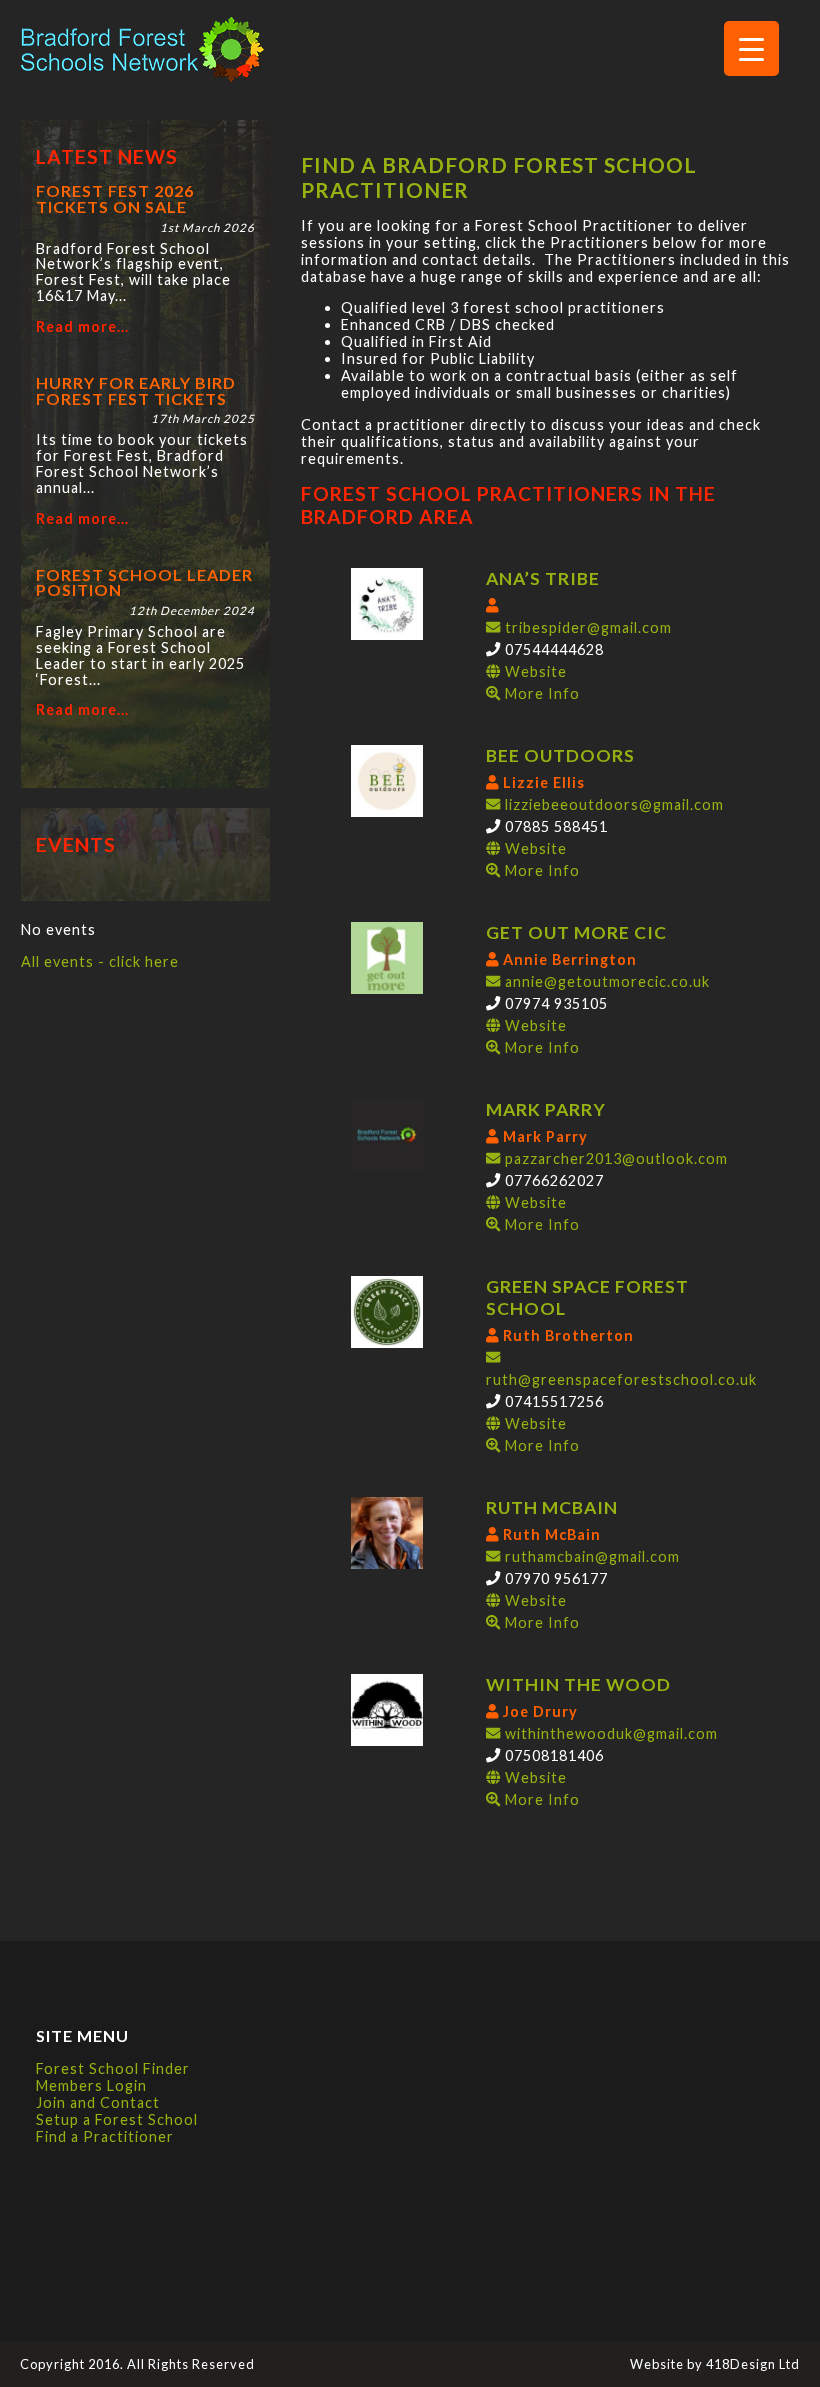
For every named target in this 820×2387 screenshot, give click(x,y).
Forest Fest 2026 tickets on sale (115, 198)
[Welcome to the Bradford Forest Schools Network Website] (143, 77)
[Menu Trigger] (751, 48)
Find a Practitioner (105, 2136)
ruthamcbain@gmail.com (590, 1556)
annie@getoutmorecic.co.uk (605, 981)
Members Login (91, 2085)
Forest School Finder (113, 2068)
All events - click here (100, 961)
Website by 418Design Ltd (715, 2364)
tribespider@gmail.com (586, 627)
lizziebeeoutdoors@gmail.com (612, 804)
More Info (540, 693)
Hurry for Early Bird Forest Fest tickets (136, 390)
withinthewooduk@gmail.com (609, 1733)
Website (540, 682)
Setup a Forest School (117, 2119)
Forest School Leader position (144, 582)
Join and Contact (98, 2102)
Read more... (82, 327)
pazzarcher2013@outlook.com (614, 1158)
